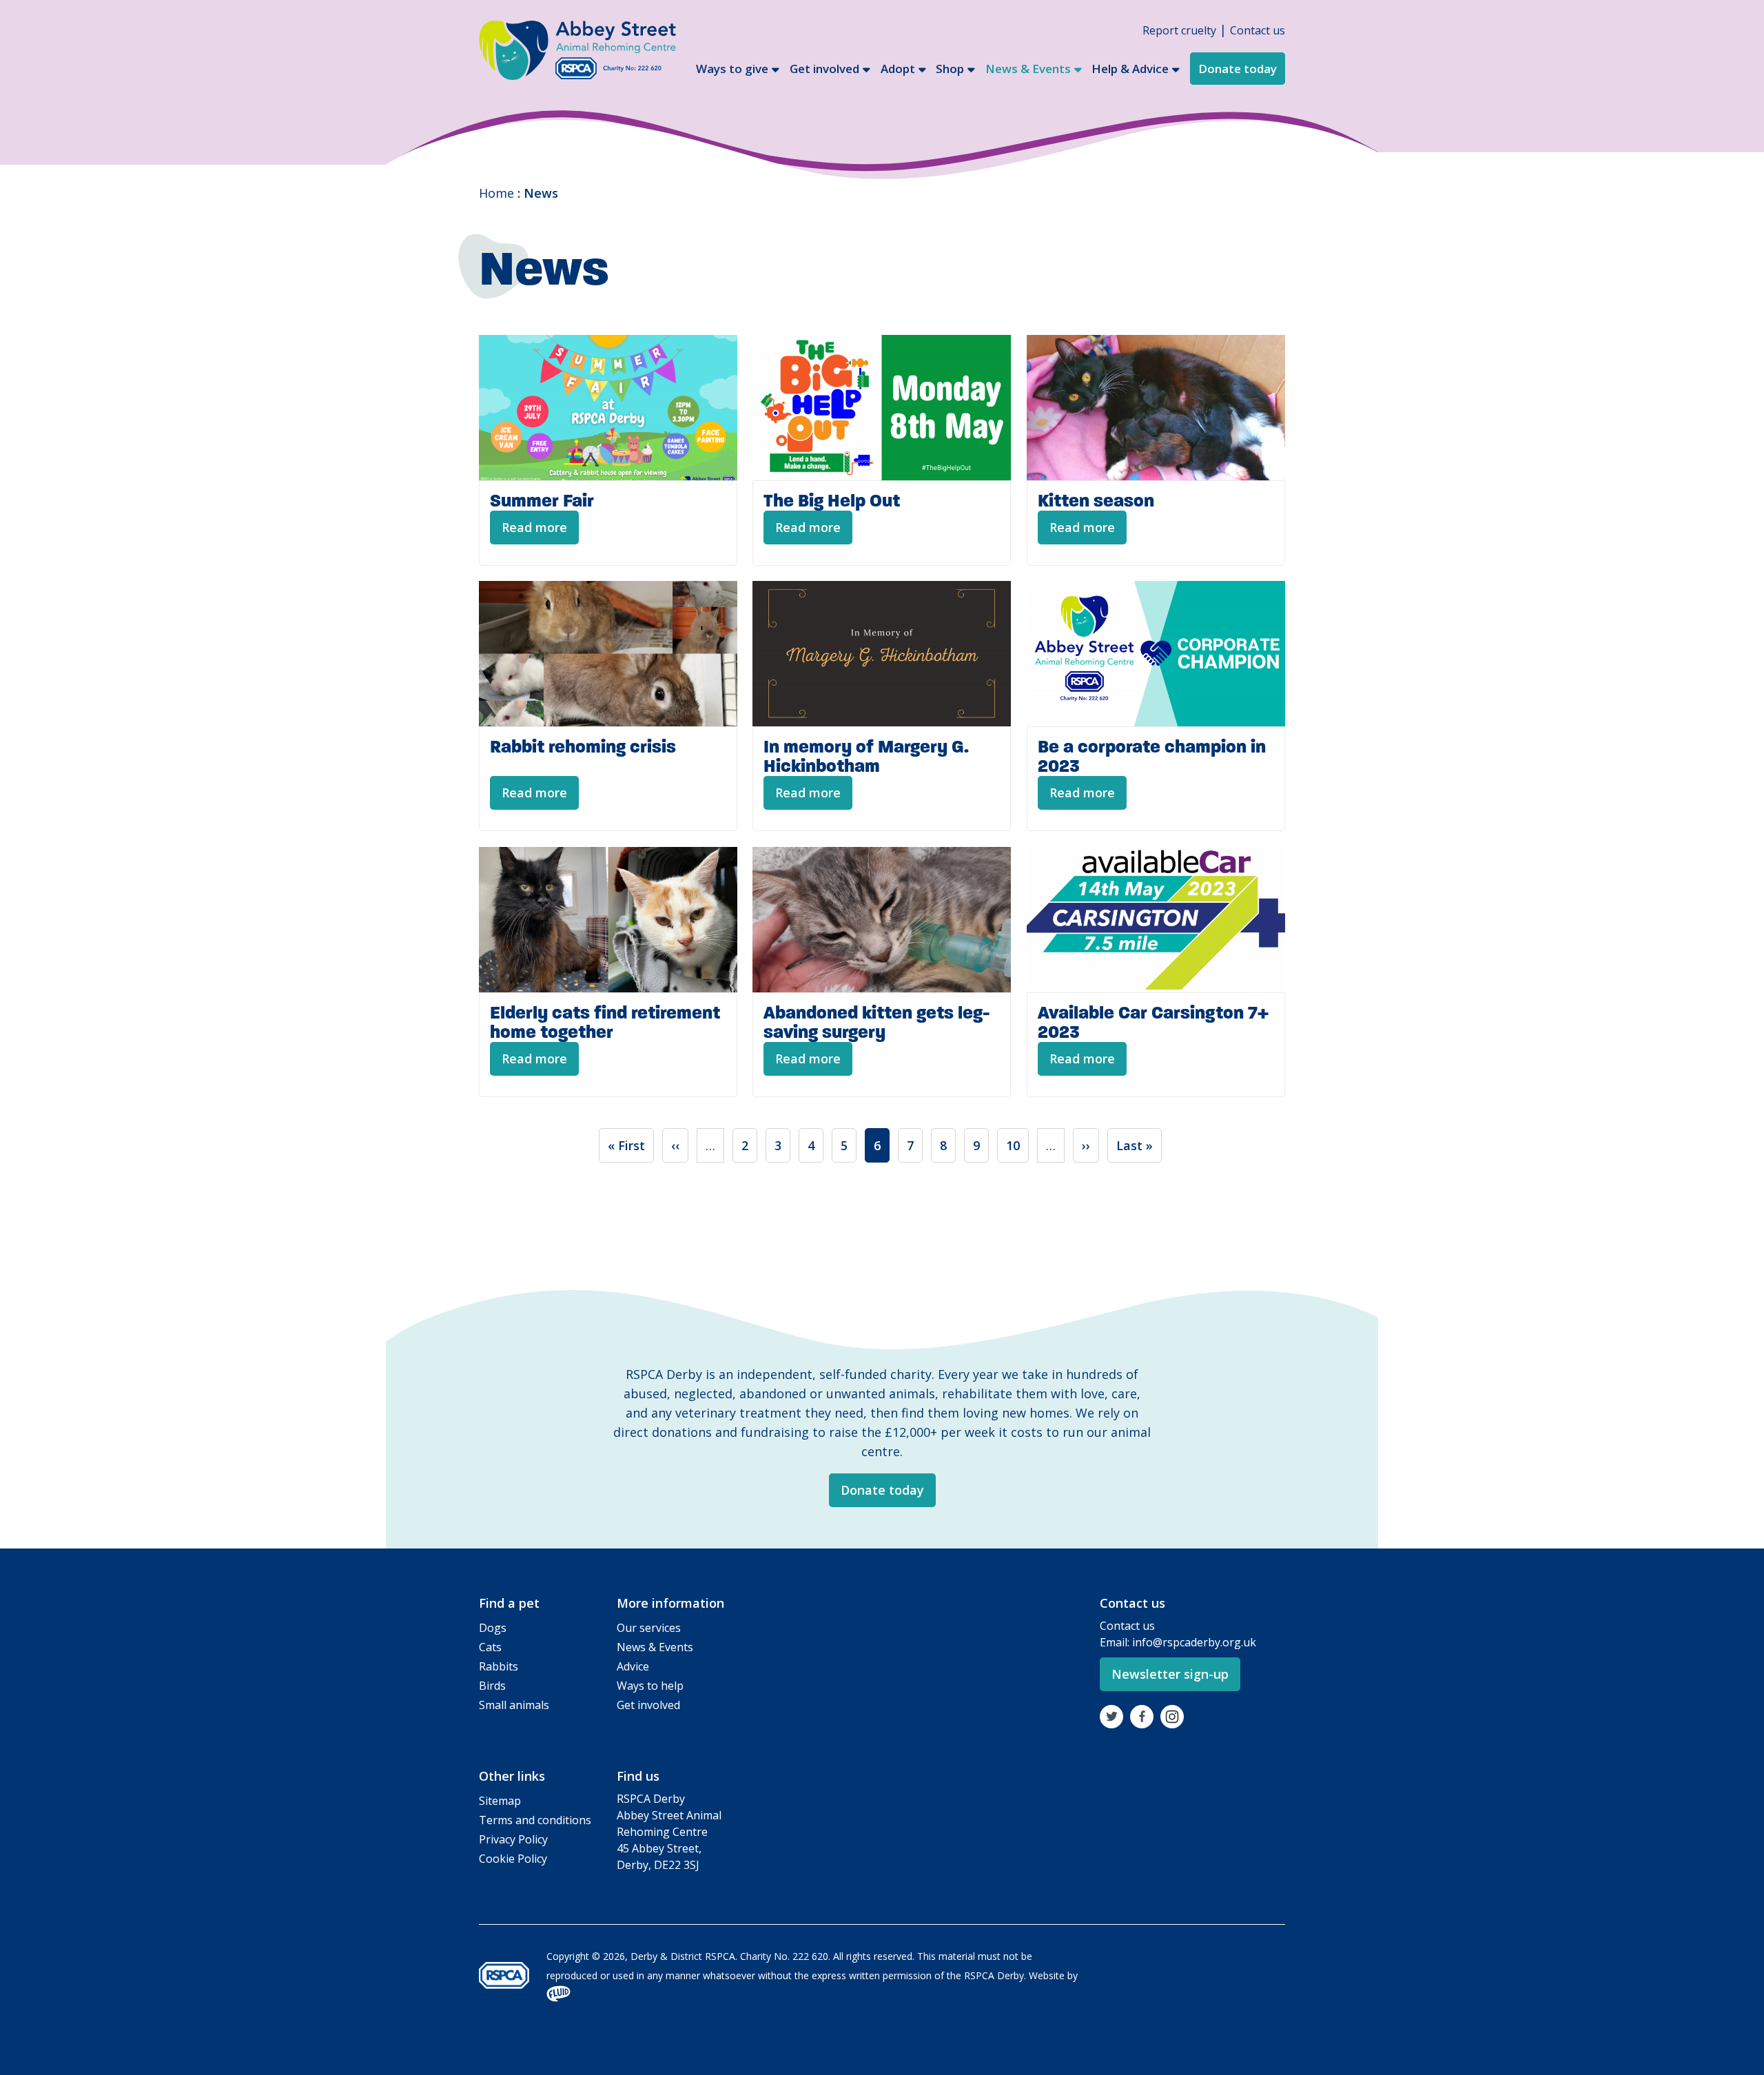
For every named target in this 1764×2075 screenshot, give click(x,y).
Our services (649, 1628)
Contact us (1258, 30)
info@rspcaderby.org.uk (1194, 1642)
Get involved (824, 69)
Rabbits (499, 1666)
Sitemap (500, 1801)
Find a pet (509, 1603)
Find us (638, 1776)
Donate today (1238, 69)
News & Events (1028, 69)
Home (496, 193)
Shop (950, 69)
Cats (490, 1647)
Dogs (493, 1628)
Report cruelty (1179, 30)
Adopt (898, 69)
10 (1017, 1145)
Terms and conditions (535, 1820)
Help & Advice (1130, 69)
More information (670, 1603)
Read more (534, 527)
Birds (492, 1686)
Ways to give (732, 69)
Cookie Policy (513, 1859)
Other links (512, 1776)
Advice (633, 1666)
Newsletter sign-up (1170, 1674)
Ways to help (650, 1686)
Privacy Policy (513, 1839)
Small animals (514, 1705)
